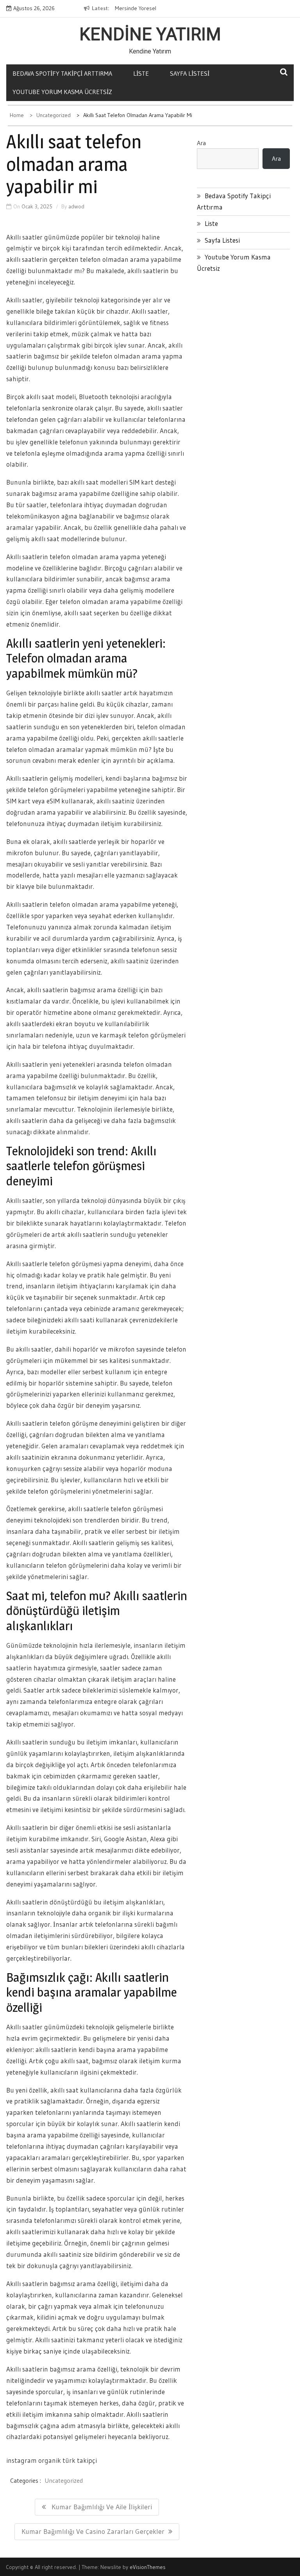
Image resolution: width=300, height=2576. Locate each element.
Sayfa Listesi (190, 73)
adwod (76, 206)
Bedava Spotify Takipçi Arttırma (62, 73)
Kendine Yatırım (150, 34)
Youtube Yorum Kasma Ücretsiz (62, 92)
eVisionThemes (148, 2567)
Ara (201, 143)
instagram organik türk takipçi (52, 2460)
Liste (141, 73)
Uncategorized (64, 2480)
